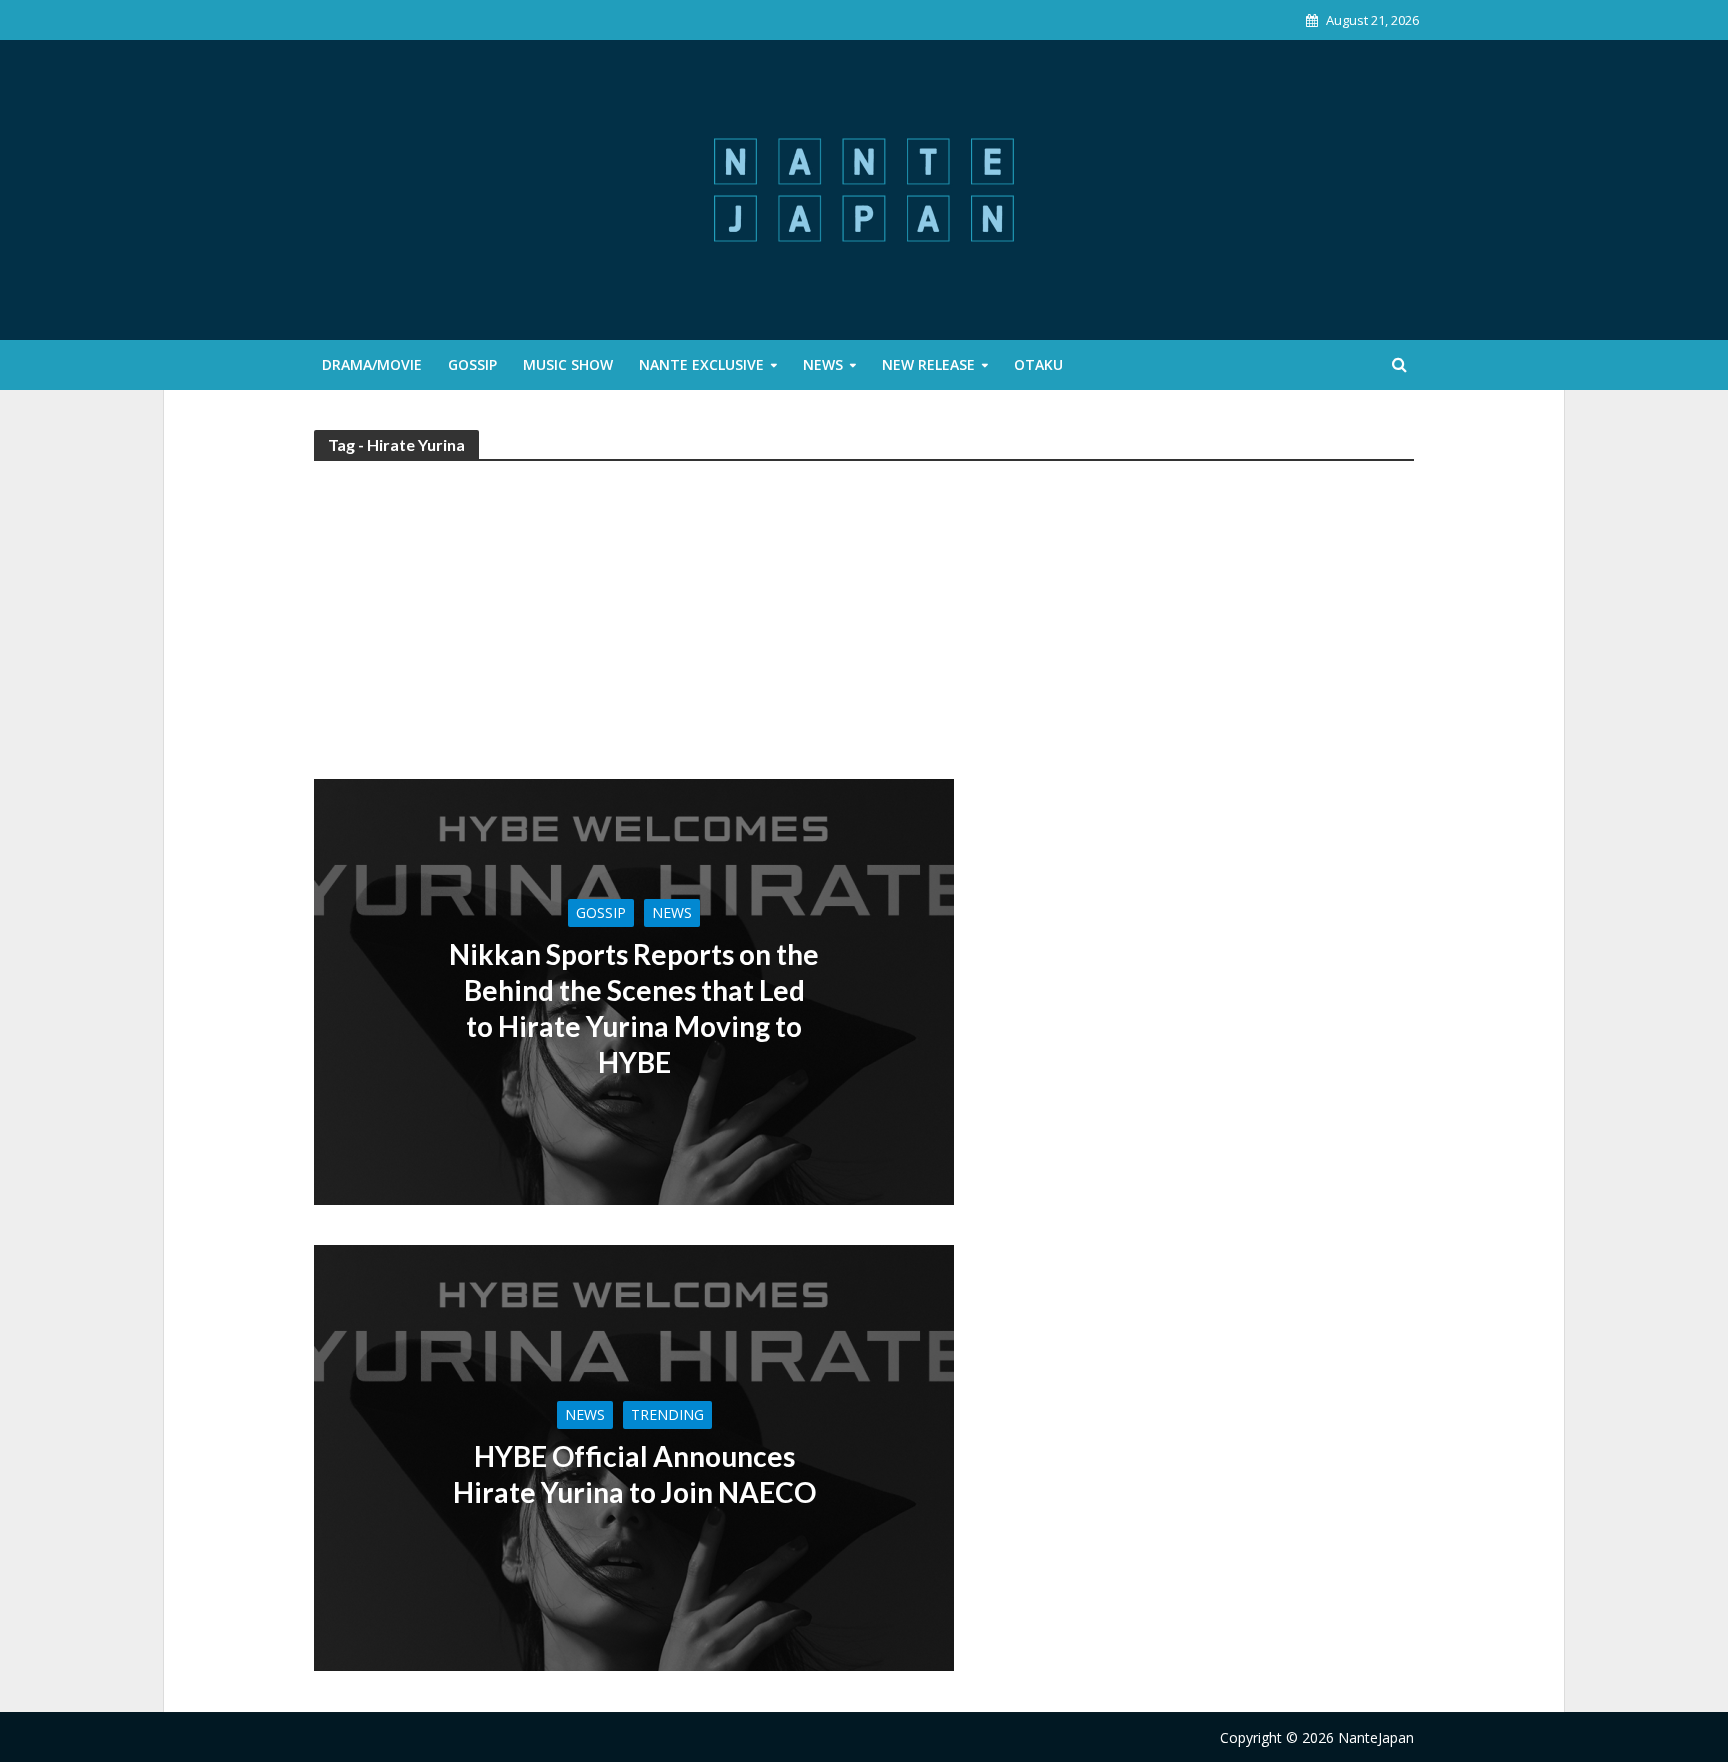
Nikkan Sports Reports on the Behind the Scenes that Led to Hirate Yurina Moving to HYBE (634, 1008)
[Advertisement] (864, 629)
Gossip (472, 364)
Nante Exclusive (701, 364)
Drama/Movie (372, 364)
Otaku (1038, 364)
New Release (928, 364)
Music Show (568, 364)
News (823, 364)
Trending (667, 1414)
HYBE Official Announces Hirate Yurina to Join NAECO (634, 1474)
